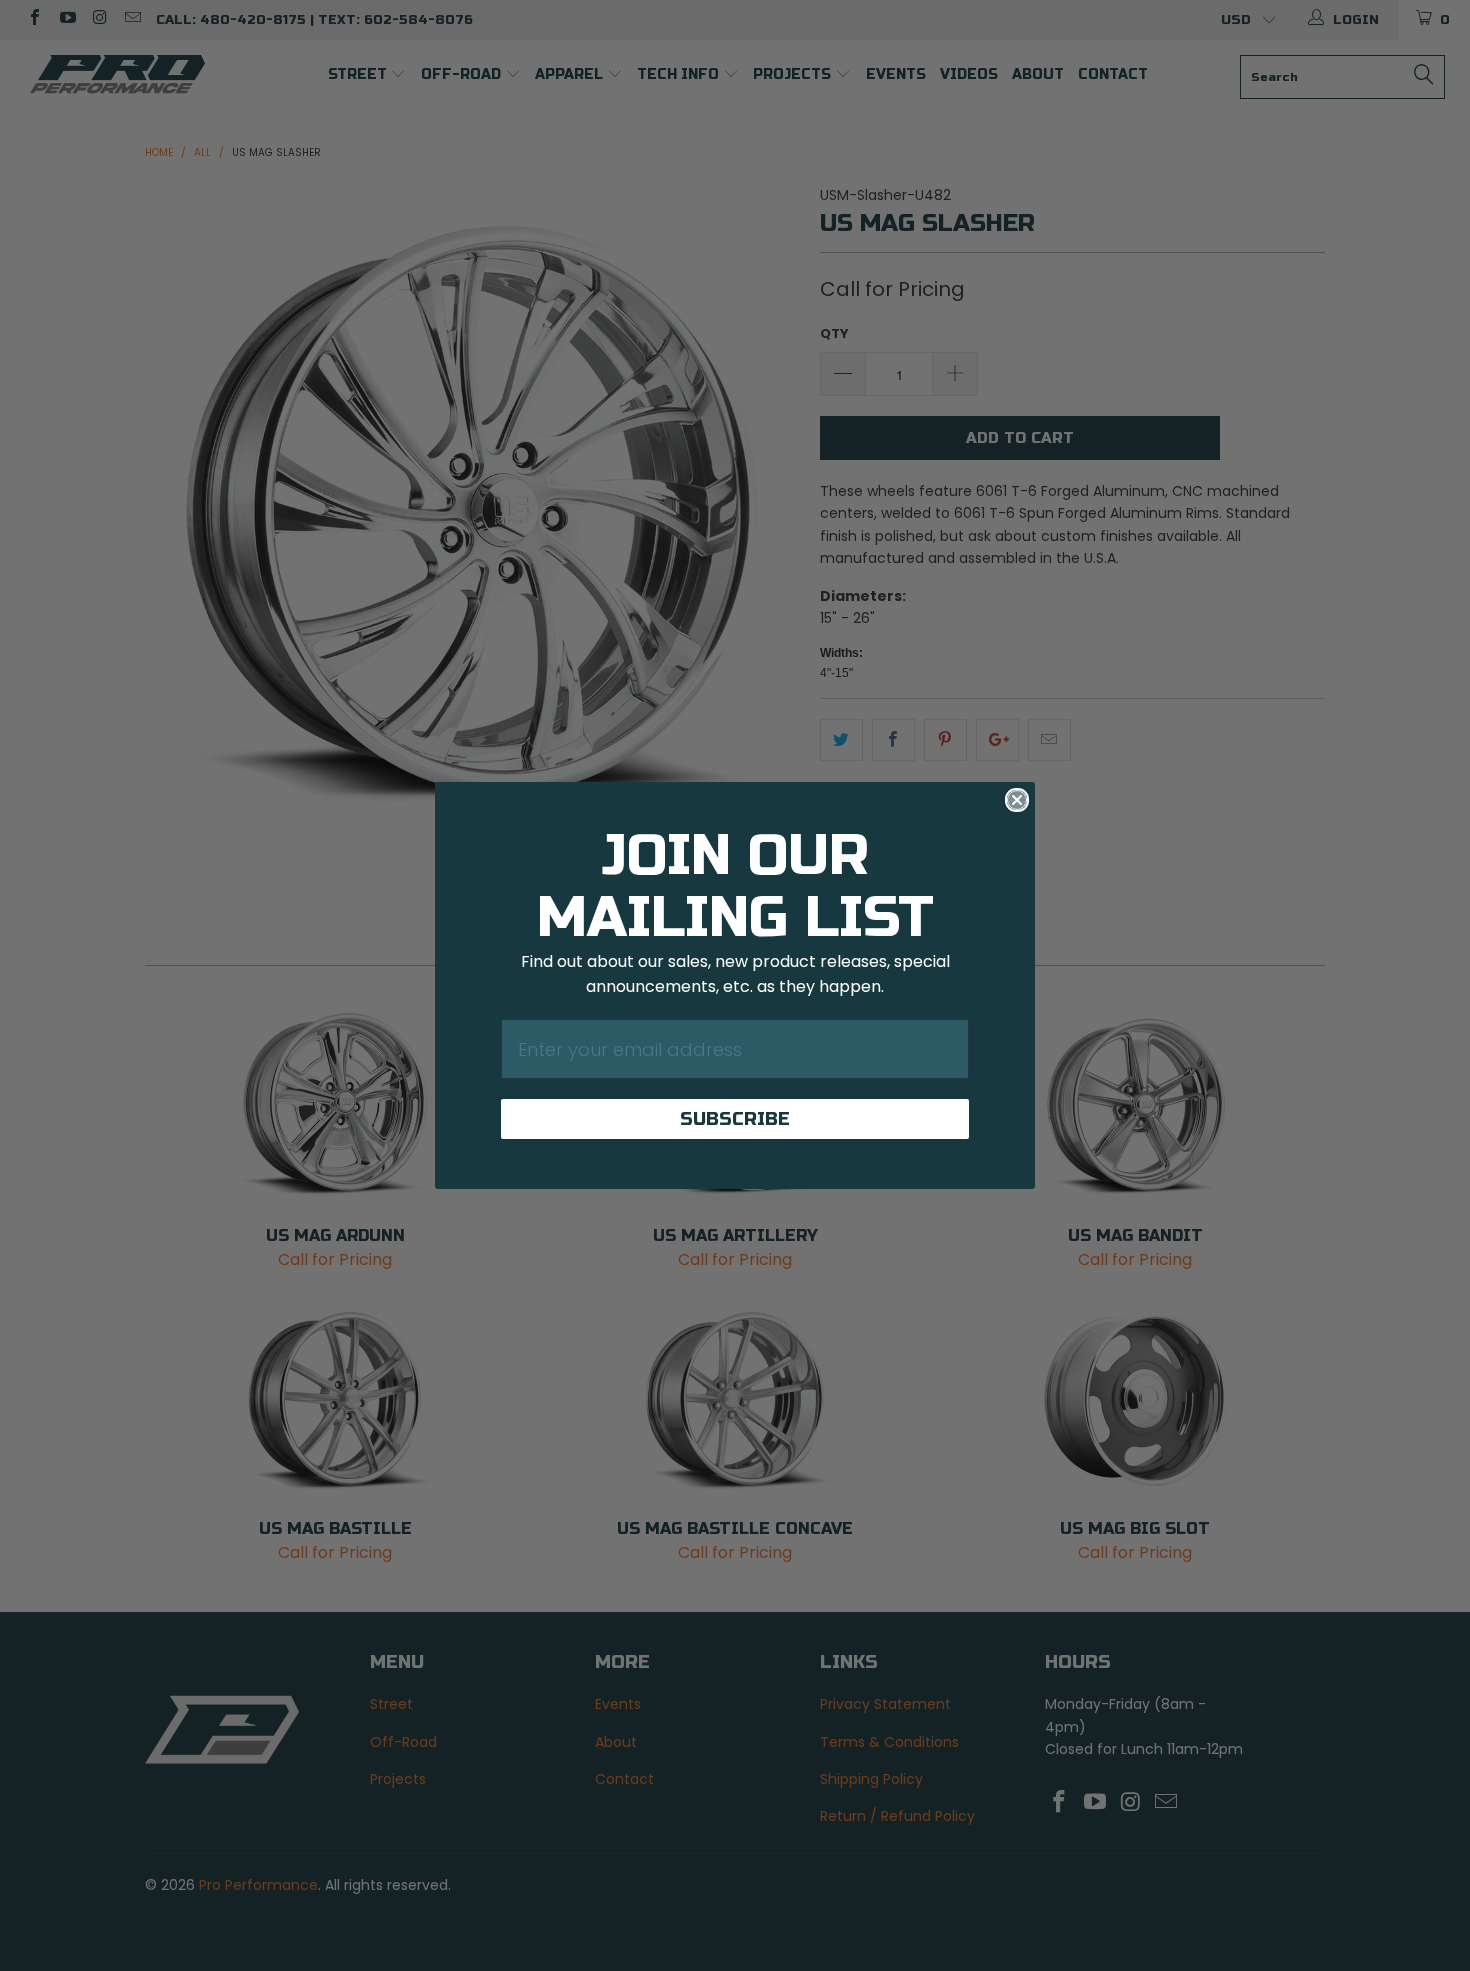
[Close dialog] (1017, 800)
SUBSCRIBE (735, 1119)
